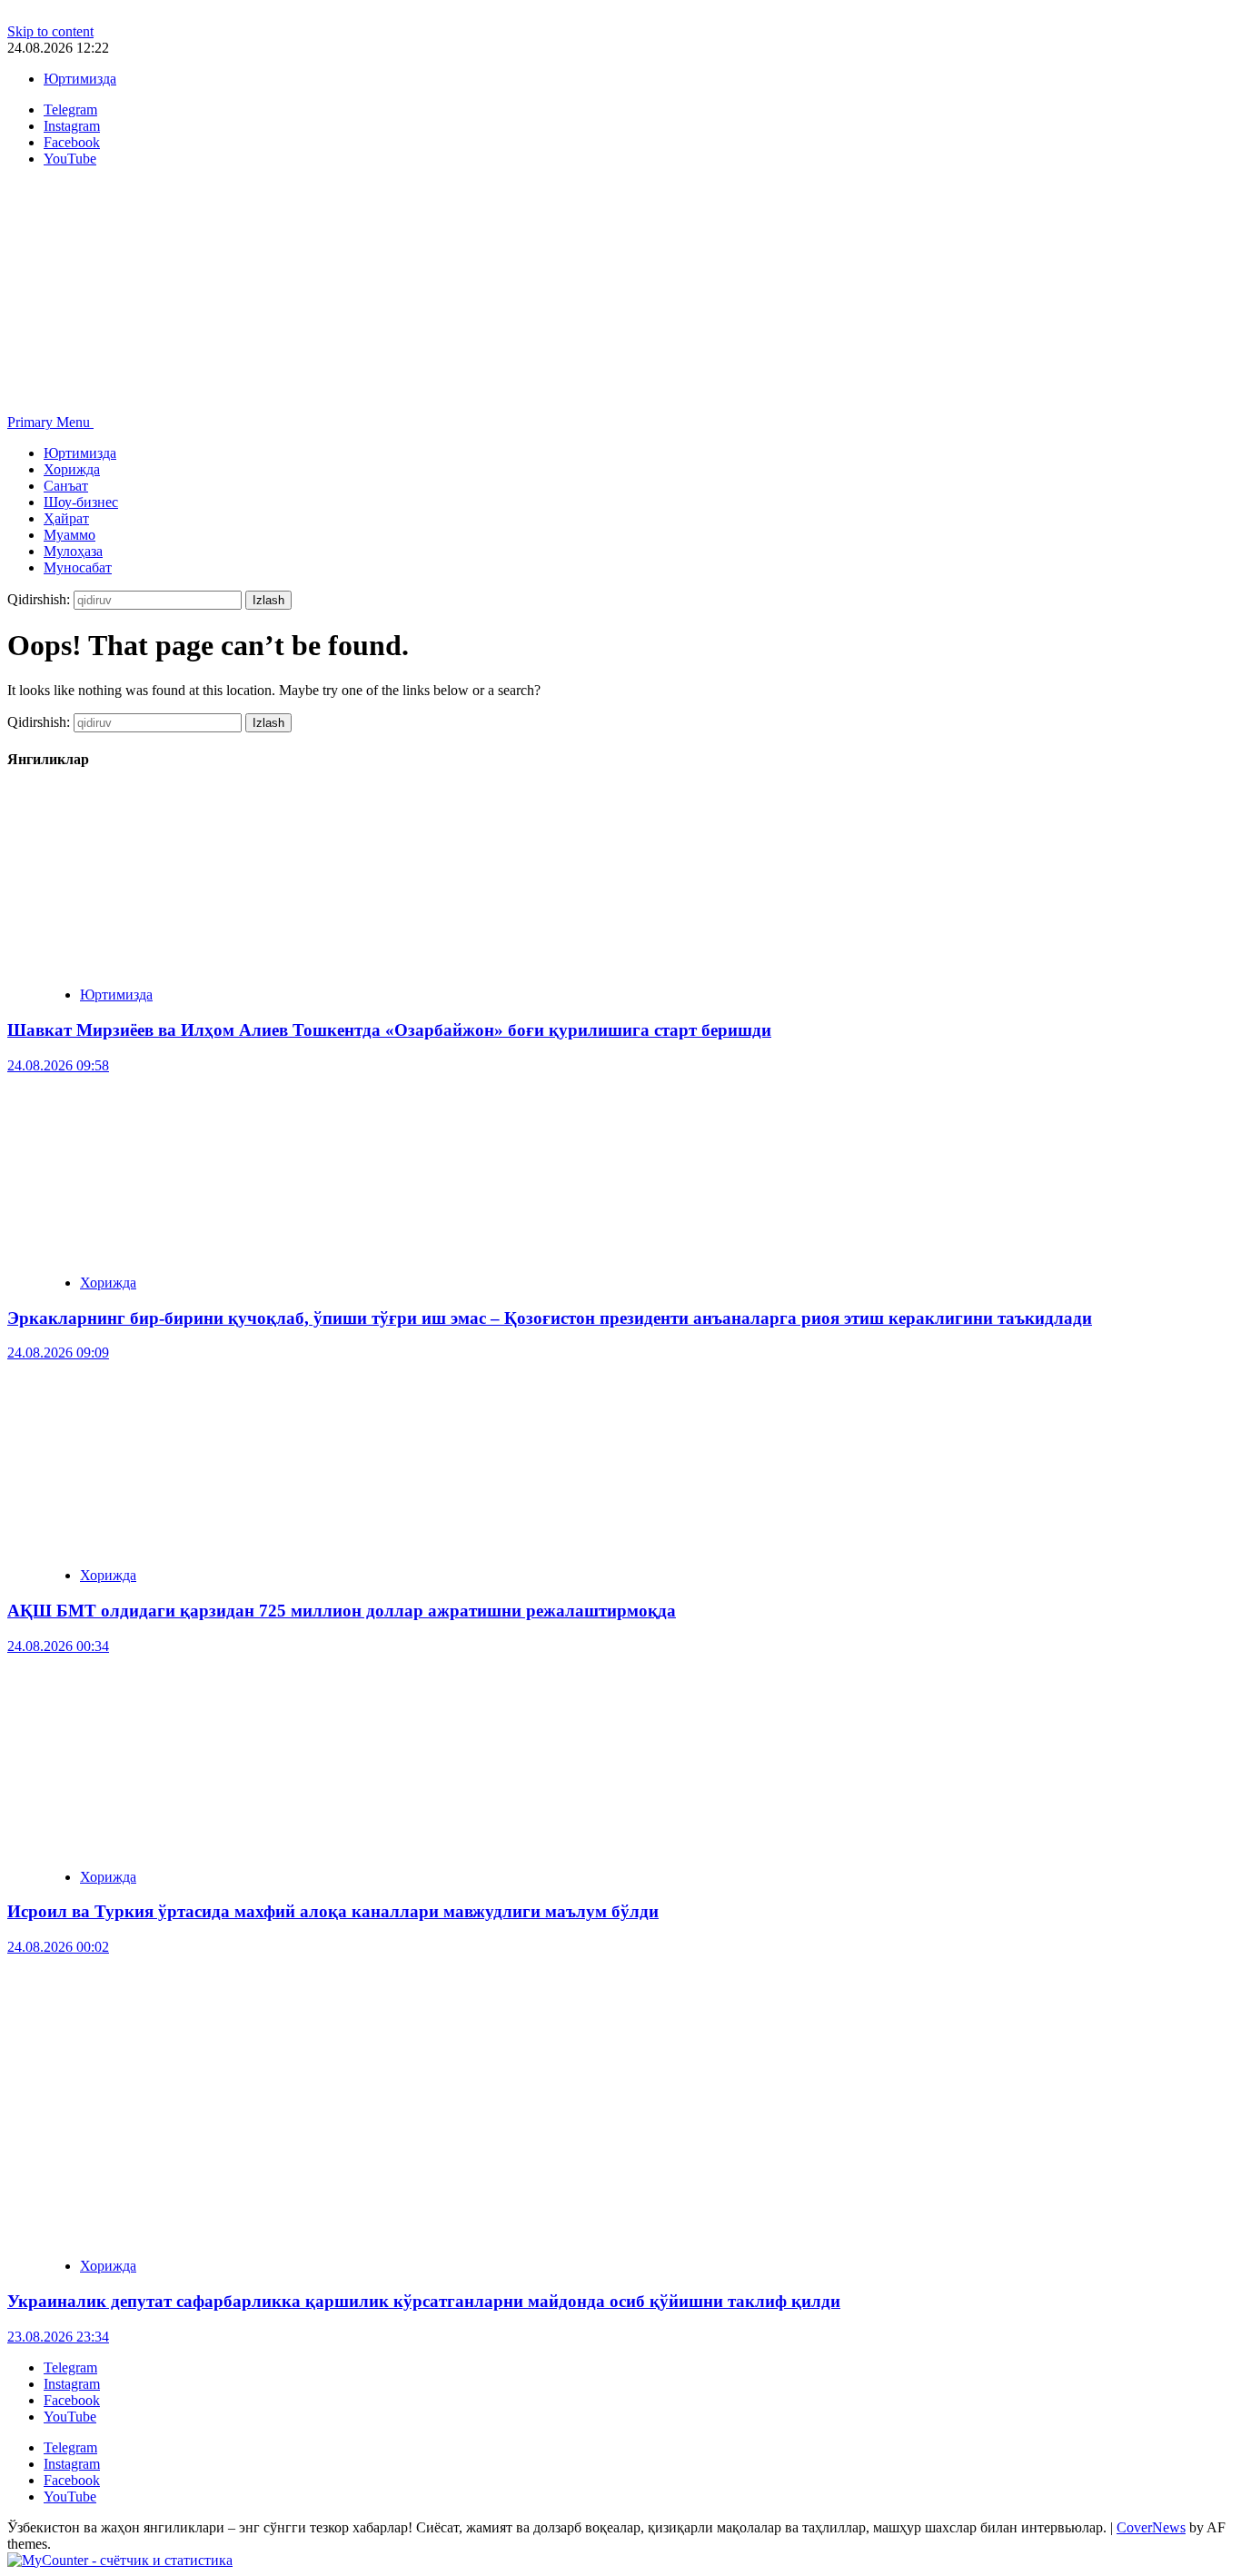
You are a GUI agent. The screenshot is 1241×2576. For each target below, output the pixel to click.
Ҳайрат (66, 518)
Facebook (72, 2400)
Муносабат (78, 567)
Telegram (70, 2367)
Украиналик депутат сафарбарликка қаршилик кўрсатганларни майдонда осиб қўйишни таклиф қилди (424, 2301)
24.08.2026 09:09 (58, 1353)
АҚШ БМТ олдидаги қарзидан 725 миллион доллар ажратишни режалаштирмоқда (342, 1611)
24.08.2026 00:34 (58, 1646)
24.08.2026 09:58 (58, 1065)
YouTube (70, 2417)
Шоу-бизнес (81, 502)
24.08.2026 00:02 (58, 1947)
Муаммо (69, 535)
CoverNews (1151, 2527)
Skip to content (50, 31)
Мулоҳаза (73, 551)
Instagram (72, 2384)
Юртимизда (80, 79)
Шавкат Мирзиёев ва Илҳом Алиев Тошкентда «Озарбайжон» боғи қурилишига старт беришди (389, 1030)
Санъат (66, 486)
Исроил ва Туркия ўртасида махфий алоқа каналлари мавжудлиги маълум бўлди (333, 1911)
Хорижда (72, 469)
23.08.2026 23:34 (58, 2337)
